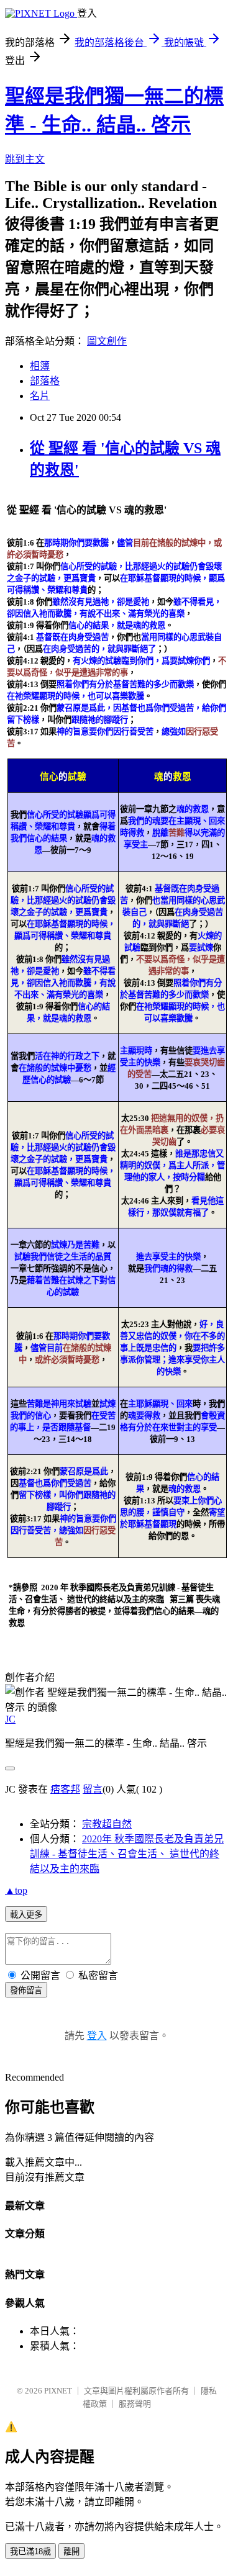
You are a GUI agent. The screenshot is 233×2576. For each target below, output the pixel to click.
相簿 (40, 366)
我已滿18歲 (30, 2551)
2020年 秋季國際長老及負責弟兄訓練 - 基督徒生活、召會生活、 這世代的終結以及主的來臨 (127, 1854)
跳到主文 (25, 159)
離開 (71, 2551)
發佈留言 (26, 1990)
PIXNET (58, 2391)
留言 (93, 1789)
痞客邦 (65, 1789)
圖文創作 (107, 341)
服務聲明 (135, 2404)
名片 (40, 396)
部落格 (45, 381)
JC (10, 1719)
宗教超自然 (107, 1824)
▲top (16, 1890)
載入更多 (26, 1915)
